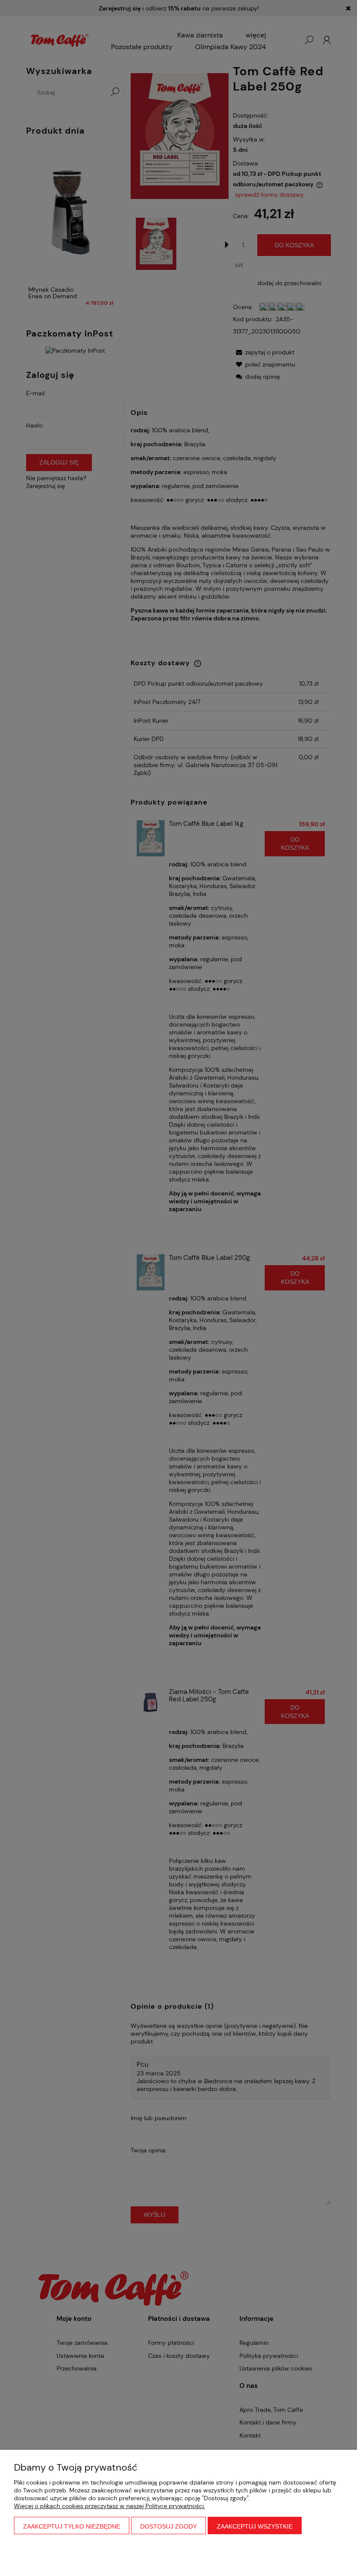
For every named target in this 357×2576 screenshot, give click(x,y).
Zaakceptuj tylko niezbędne (72, 2526)
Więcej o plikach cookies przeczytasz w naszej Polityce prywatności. (109, 2506)
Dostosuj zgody (168, 2526)
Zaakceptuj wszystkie (255, 2526)
